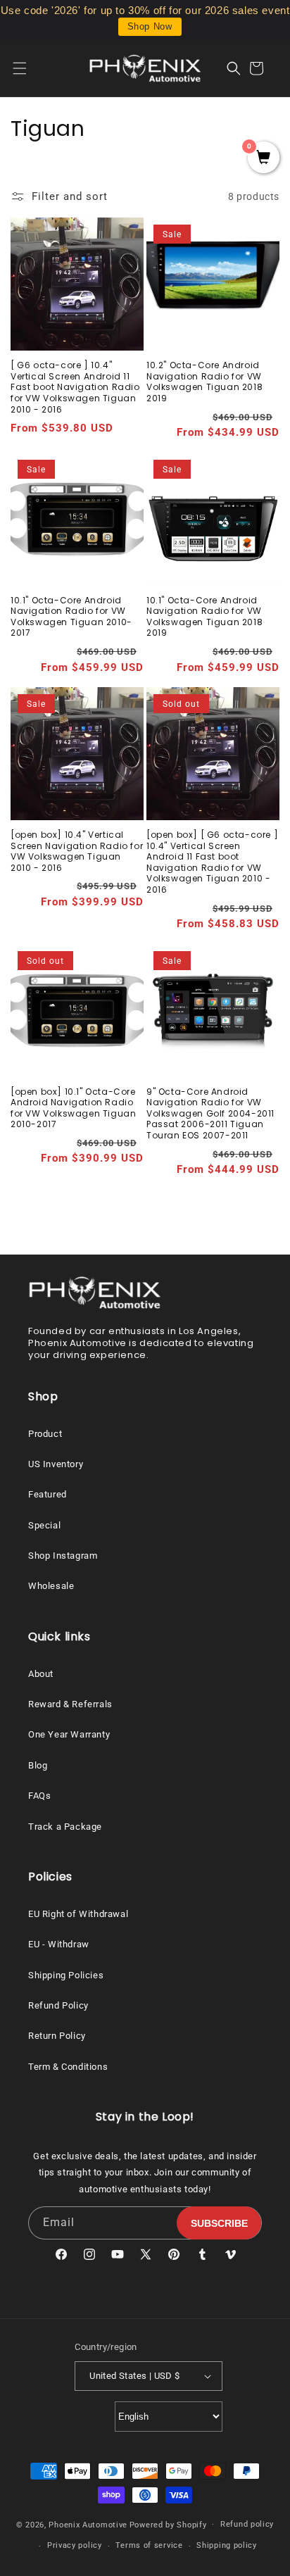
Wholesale (51, 1586)
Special (44, 1525)
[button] (28, 68)
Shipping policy (227, 2545)
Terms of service (149, 2545)
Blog (38, 1765)
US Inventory (56, 1464)
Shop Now (150, 26)
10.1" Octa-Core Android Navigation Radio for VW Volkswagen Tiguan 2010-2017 (71, 617)
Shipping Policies (66, 1975)
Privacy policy (75, 2545)
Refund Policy (58, 2005)
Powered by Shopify (168, 2524)
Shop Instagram (63, 1556)
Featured (48, 1494)
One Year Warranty (69, 1734)
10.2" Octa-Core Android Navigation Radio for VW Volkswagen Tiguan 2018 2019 (204, 382)
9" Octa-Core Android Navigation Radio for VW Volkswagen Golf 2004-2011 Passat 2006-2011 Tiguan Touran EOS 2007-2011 (210, 1114)
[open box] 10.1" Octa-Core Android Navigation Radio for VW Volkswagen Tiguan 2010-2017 (73, 1108)
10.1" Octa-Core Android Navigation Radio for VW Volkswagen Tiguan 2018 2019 (204, 617)
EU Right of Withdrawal (78, 1914)
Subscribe (219, 2223)
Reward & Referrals (70, 1704)
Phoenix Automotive (88, 2524)
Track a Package (65, 1827)
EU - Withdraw (59, 1944)
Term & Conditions (68, 2067)
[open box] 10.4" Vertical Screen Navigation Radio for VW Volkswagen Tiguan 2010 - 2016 (77, 851)
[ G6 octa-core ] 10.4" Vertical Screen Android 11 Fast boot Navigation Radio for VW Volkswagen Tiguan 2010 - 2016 (75, 387)
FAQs (39, 1796)
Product (45, 1434)
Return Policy (57, 2036)
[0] (264, 158)
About (41, 1674)
